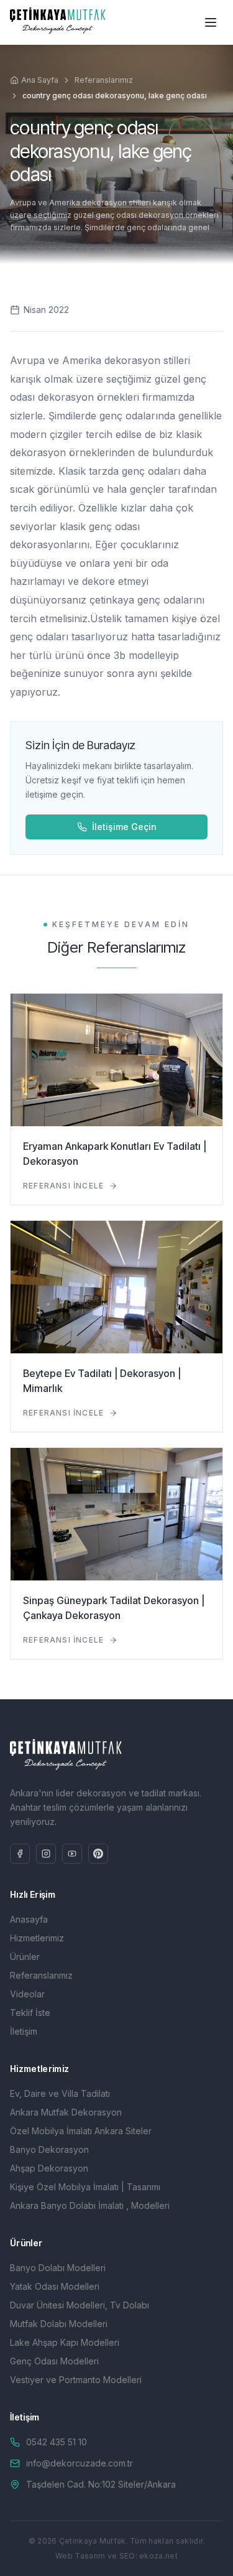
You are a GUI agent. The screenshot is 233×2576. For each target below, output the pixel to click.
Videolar (27, 1994)
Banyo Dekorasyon (49, 2149)
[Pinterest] (98, 1854)
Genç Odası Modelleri (54, 2361)
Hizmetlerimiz (37, 1938)
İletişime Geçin (124, 827)
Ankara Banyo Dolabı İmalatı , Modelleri (90, 2205)
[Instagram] (46, 1854)
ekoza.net (158, 2556)
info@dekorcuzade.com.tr (80, 2463)
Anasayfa (29, 1919)
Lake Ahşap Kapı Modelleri (65, 2342)
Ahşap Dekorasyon (49, 2168)
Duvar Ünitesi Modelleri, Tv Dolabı (80, 2305)
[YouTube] (72, 1854)
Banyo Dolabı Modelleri (58, 2268)
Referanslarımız (104, 80)
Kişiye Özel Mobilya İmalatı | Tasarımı (85, 2187)
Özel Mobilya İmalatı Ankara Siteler (81, 2131)
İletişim (24, 2031)
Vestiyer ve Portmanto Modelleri (76, 2380)
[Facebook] (20, 1854)
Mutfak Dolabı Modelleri (59, 2324)
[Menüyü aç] (211, 22)
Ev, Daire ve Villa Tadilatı (60, 2093)
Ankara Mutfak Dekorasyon (66, 2112)
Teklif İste (30, 2013)
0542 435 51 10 (57, 2442)
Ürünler (25, 1957)
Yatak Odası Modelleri (55, 2286)
